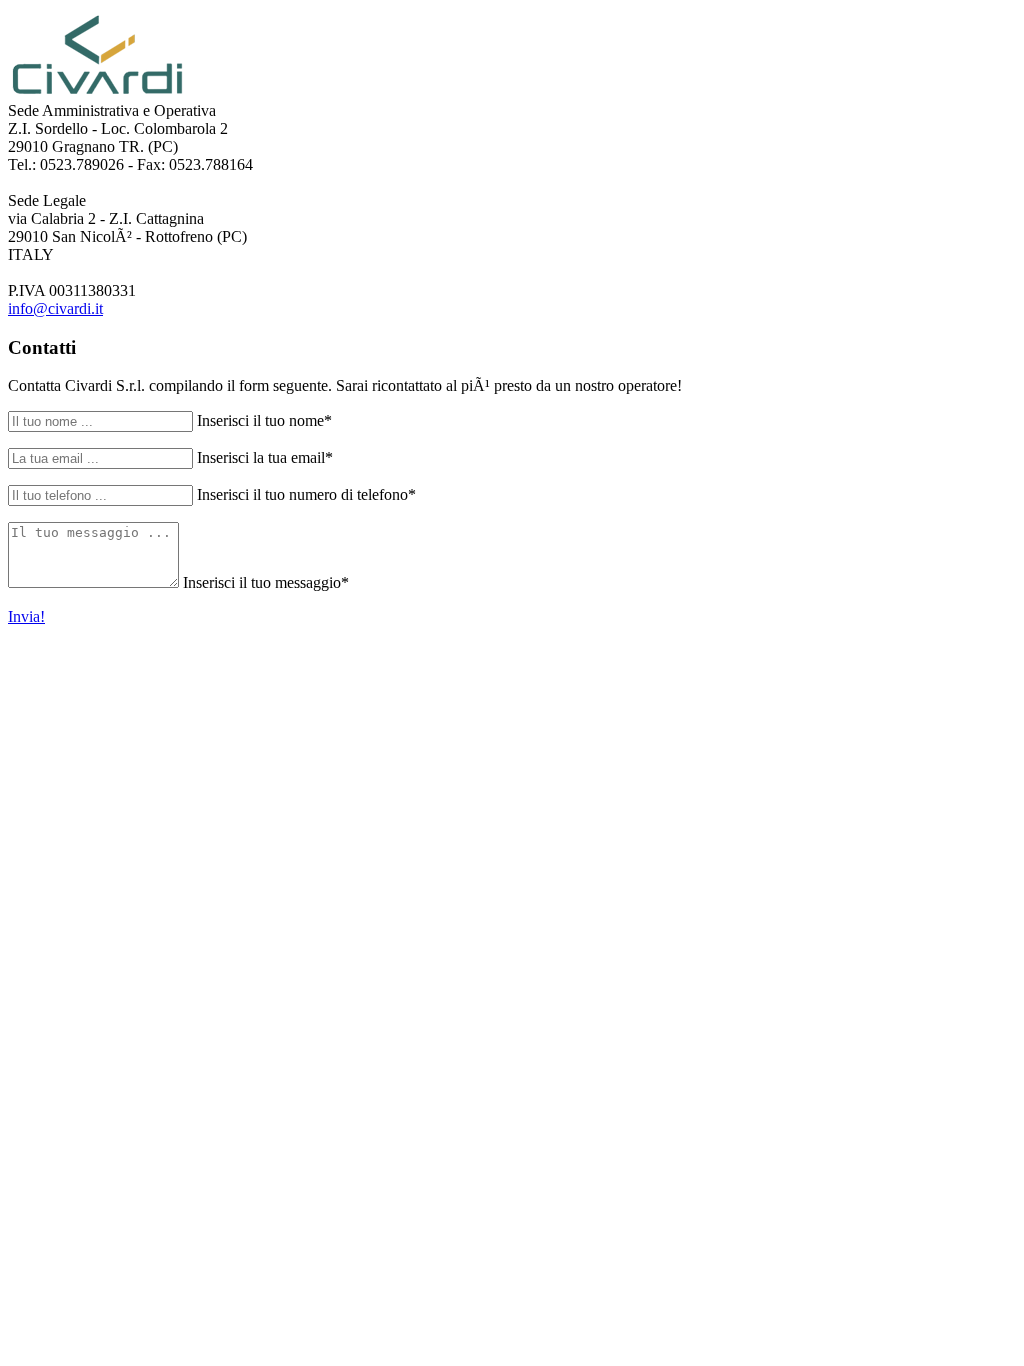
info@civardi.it (55, 308)
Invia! (26, 616)
